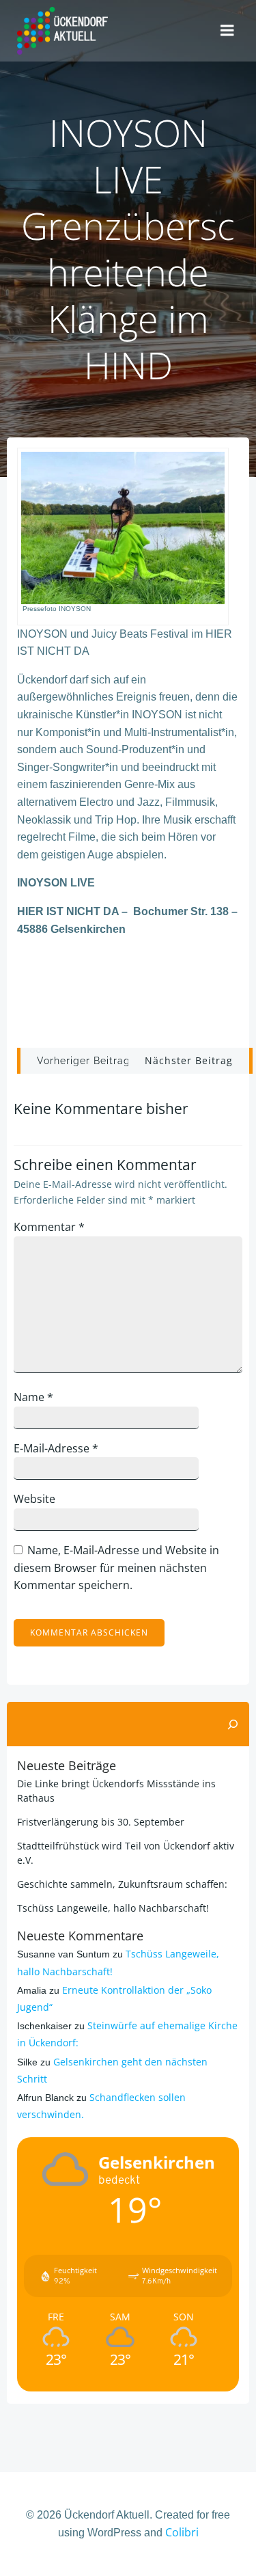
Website (34, 1499)
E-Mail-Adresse (56, 1448)
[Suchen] (233, 1724)
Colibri (182, 2532)
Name (33, 1397)
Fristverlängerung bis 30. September (101, 1822)
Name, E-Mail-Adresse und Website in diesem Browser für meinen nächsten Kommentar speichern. (116, 1568)
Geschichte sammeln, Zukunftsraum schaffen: (122, 1884)
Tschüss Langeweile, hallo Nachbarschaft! (113, 1908)
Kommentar (49, 1227)
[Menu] (227, 31)
